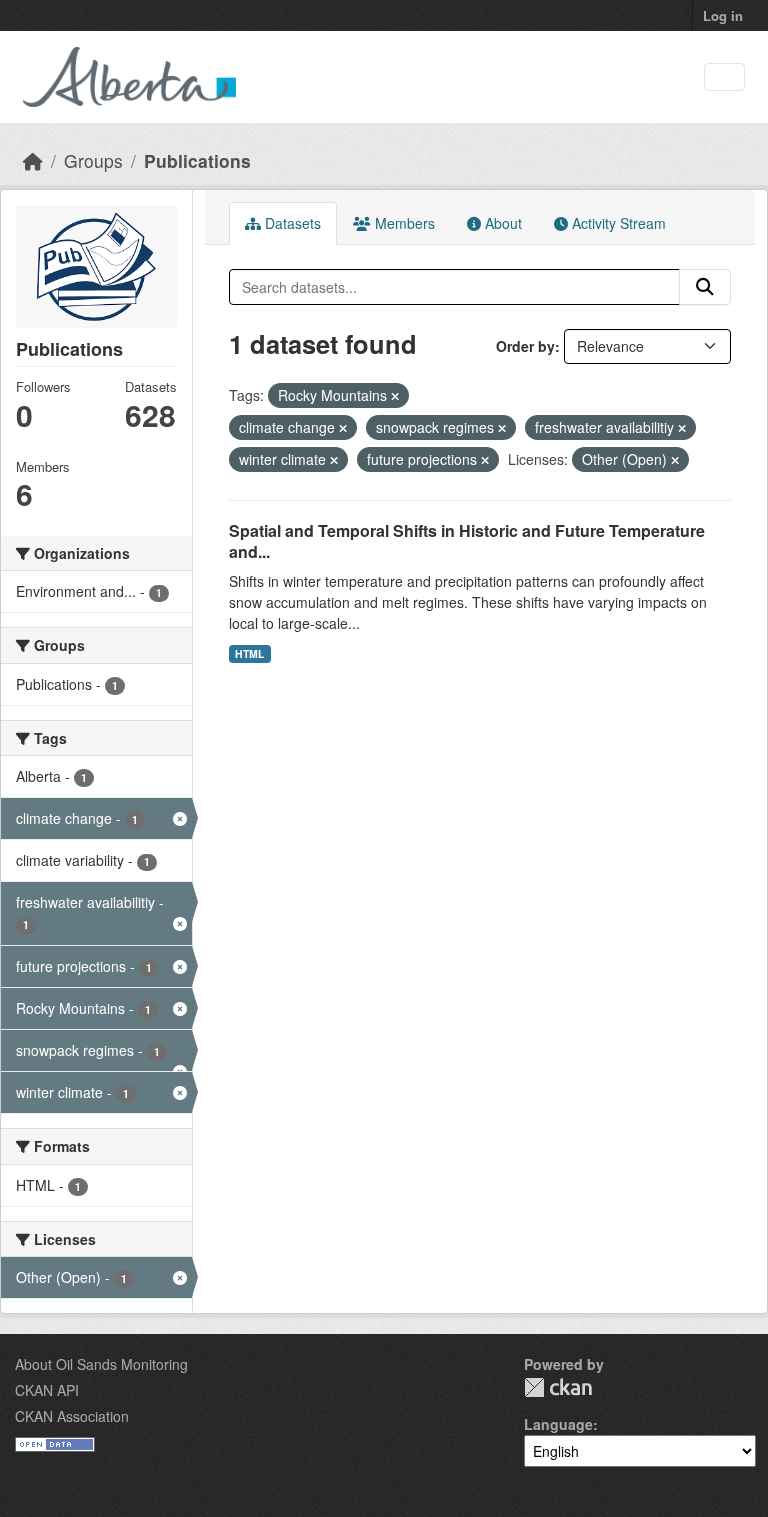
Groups (93, 160)
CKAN (558, 1387)
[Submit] (705, 287)
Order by (525, 346)
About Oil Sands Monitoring (101, 1364)
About (501, 223)
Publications (197, 160)
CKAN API (47, 1390)
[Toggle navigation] (724, 77)
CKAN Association (72, 1416)
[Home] (33, 160)
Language (558, 1424)
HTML (249, 653)
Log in (723, 15)
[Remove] (395, 396)
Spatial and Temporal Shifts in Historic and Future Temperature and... (467, 541)
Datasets (291, 223)
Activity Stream (617, 223)
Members (403, 223)
